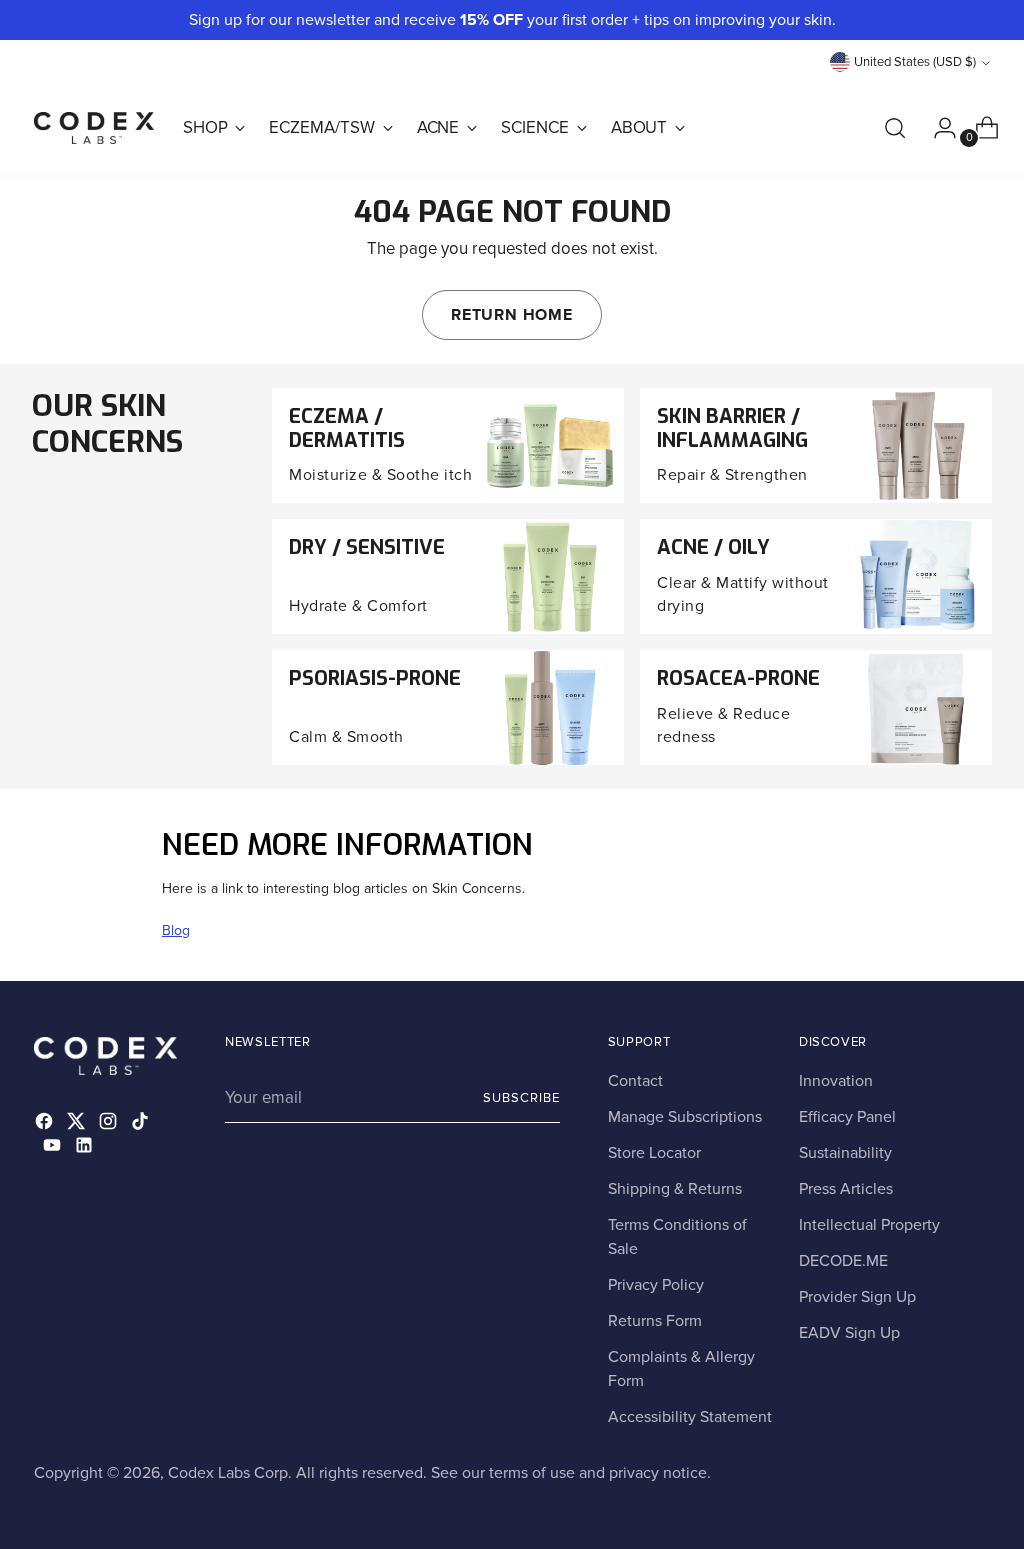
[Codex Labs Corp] (94, 128)
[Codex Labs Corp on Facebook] (46, 1124)
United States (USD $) (915, 62)
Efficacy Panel (847, 1117)
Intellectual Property (869, 1225)
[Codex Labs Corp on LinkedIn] (86, 1148)
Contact (635, 1081)
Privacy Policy (656, 1285)
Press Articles (846, 1189)
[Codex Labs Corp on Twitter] (78, 1124)
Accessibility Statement (690, 1417)
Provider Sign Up (857, 1297)
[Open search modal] (895, 128)
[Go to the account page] (937, 128)
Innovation (836, 1081)
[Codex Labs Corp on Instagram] (110, 1124)
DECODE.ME (843, 1261)
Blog (176, 930)
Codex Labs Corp (228, 1473)
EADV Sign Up (849, 1333)
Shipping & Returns (675, 1189)
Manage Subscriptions (685, 1117)
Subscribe (521, 1098)
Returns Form (655, 1321)
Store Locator (654, 1153)
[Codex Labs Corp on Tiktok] (142, 1124)
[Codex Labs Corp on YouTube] (54, 1148)
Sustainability (845, 1153)
